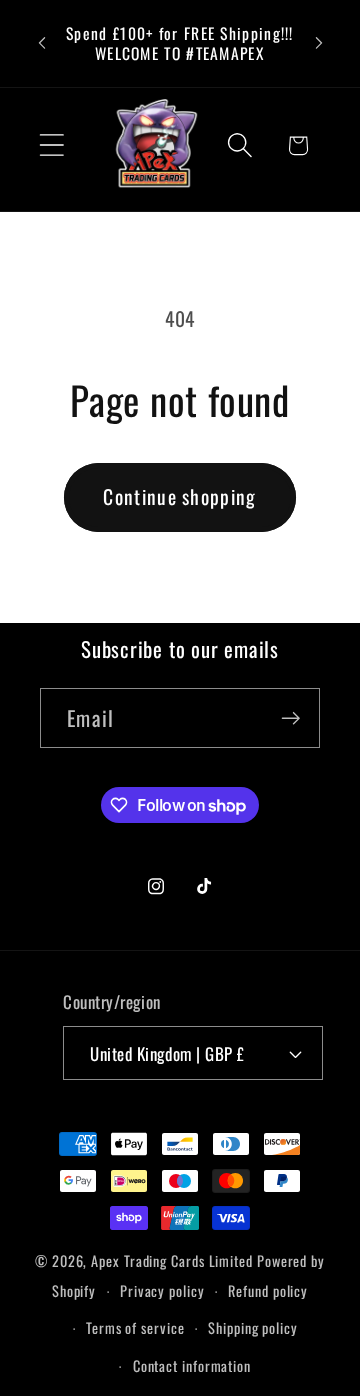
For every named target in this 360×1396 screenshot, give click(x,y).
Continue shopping (179, 496)
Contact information (192, 1365)
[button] (51, 145)
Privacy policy (162, 1290)
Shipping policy (253, 1327)
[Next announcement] (319, 43)
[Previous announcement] (42, 43)
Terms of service (135, 1327)
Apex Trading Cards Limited (172, 1260)
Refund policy (268, 1290)
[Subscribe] (290, 718)
